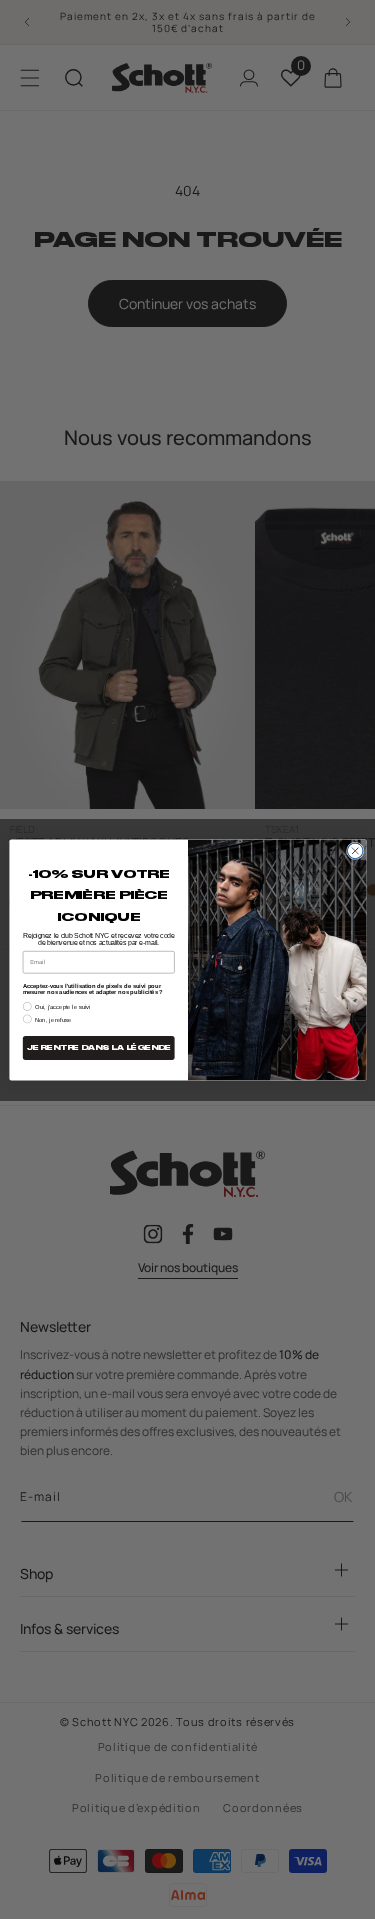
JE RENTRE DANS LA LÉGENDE (98, 1047)
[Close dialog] (355, 851)
